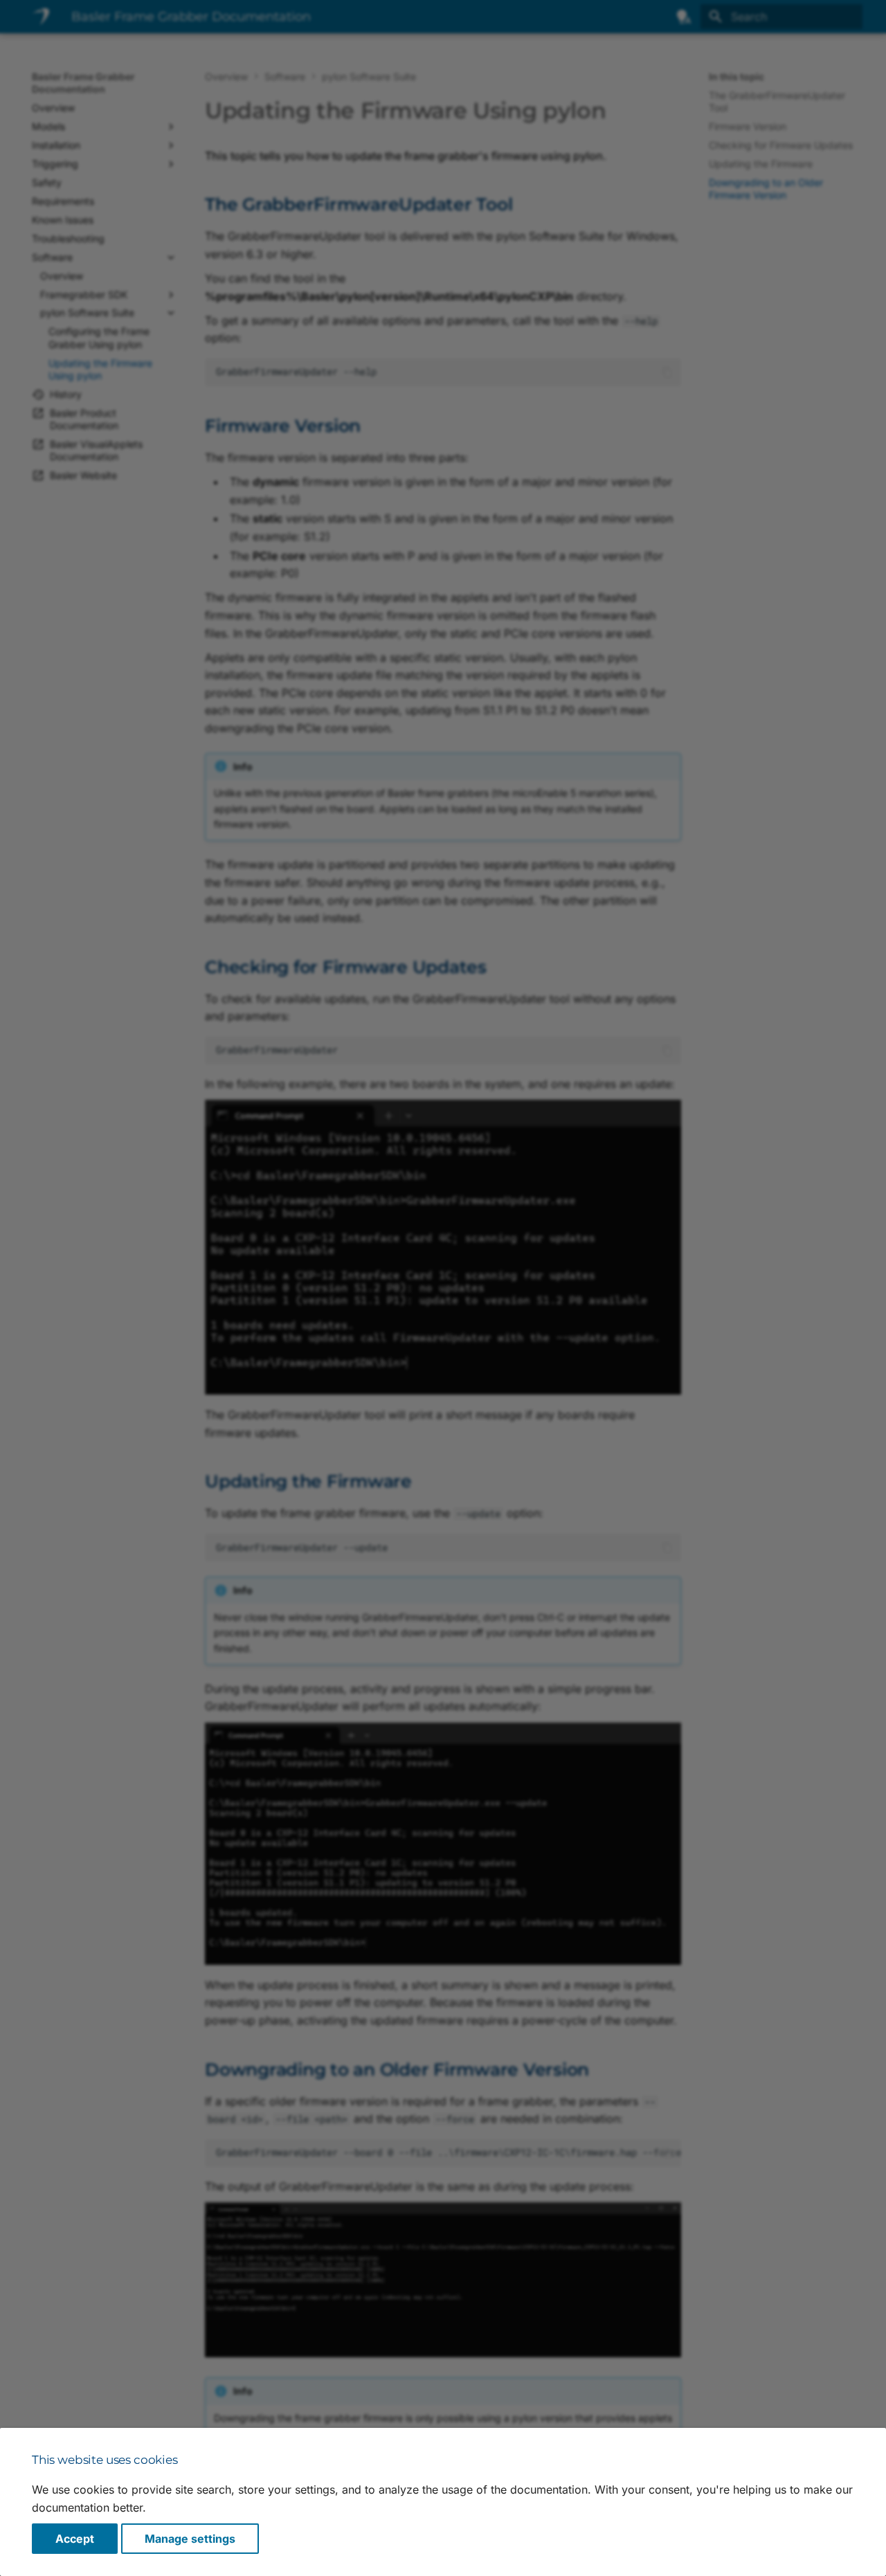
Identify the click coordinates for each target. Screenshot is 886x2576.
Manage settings (190, 2539)
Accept (75, 2539)
